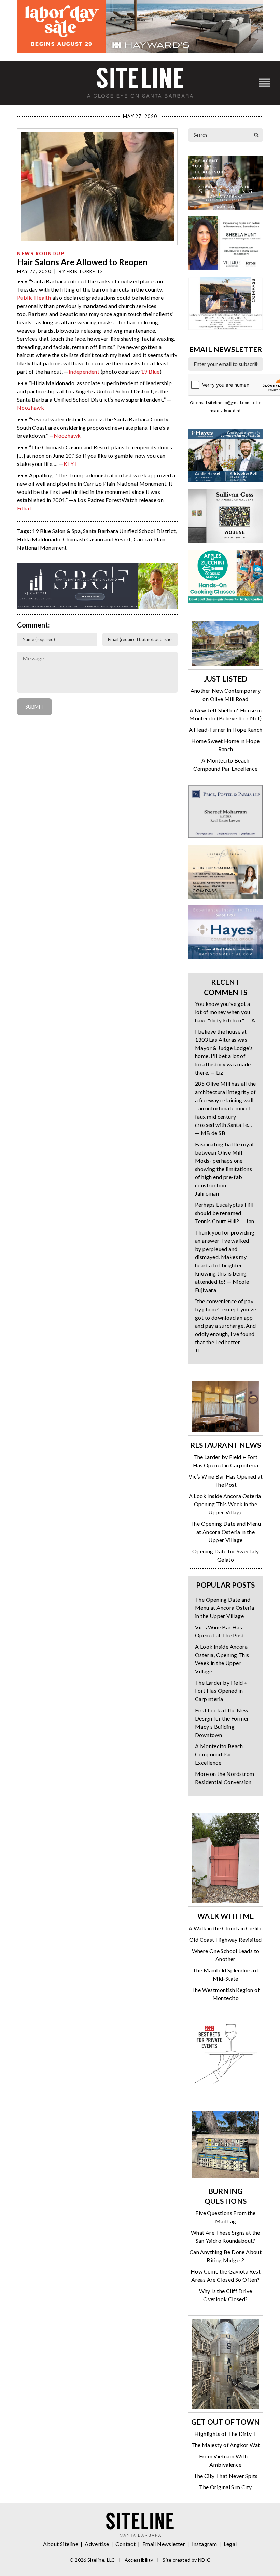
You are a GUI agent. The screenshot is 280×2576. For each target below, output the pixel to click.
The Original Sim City (225, 2487)
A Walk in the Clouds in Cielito (226, 1928)
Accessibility (139, 2560)
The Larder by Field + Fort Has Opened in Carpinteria (221, 1691)
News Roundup (41, 253)
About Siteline (61, 2544)
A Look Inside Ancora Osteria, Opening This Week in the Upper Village (226, 1504)
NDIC (204, 2560)
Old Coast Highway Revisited (226, 1939)
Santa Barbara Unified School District (129, 531)
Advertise (97, 2544)
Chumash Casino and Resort (97, 539)
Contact (125, 2544)
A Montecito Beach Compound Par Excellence (219, 1754)
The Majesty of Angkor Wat (226, 2445)
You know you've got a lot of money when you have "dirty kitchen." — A (225, 1012)
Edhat (24, 508)
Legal (230, 2544)
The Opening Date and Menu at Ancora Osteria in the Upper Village (226, 1532)
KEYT (71, 464)
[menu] (264, 83)
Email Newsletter (164, 2544)
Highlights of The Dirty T (226, 2434)
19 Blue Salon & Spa (56, 531)
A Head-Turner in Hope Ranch (226, 730)
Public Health (34, 298)
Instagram (205, 2544)
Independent (84, 371)
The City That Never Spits (226, 2476)
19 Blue (150, 371)
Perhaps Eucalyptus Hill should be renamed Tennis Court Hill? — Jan (225, 1213)
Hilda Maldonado (39, 539)
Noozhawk (31, 408)
